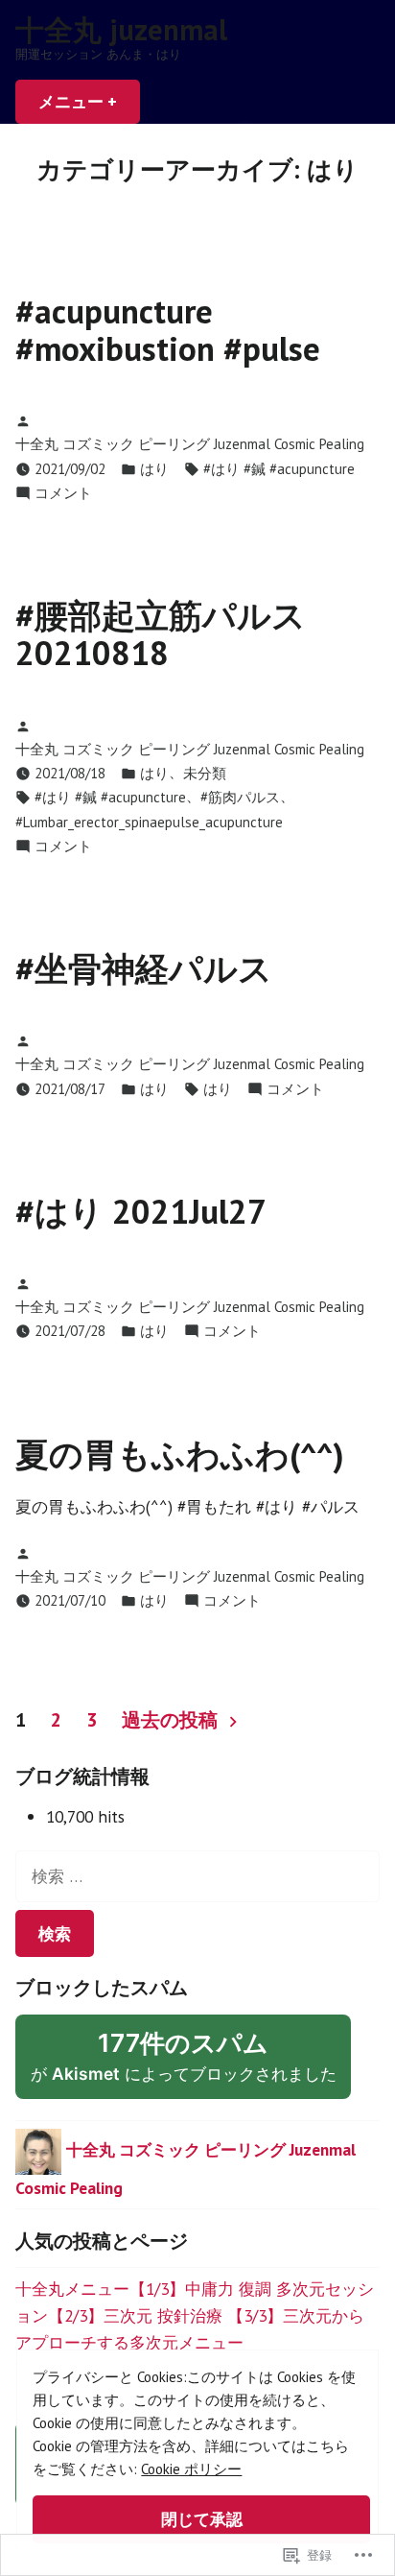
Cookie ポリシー (191, 2469)
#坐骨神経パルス (144, 968)
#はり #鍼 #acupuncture (279, 469)
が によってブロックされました (191, 2063)
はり (154, 469)
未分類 (205, 773)
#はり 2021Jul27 (141, 1211)
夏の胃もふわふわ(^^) (180, 1454)
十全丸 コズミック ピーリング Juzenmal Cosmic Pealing (190, 444)
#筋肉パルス (240, 797)
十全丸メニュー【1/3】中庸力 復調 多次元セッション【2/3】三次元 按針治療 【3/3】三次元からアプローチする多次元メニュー (195, 2315)
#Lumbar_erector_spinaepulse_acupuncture (149, 822)
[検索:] (197, 1876)
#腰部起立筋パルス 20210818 (161, 634)
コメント (63, 494)
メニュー (86, 107)
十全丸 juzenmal (121, 29)
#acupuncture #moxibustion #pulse (168, 330)
